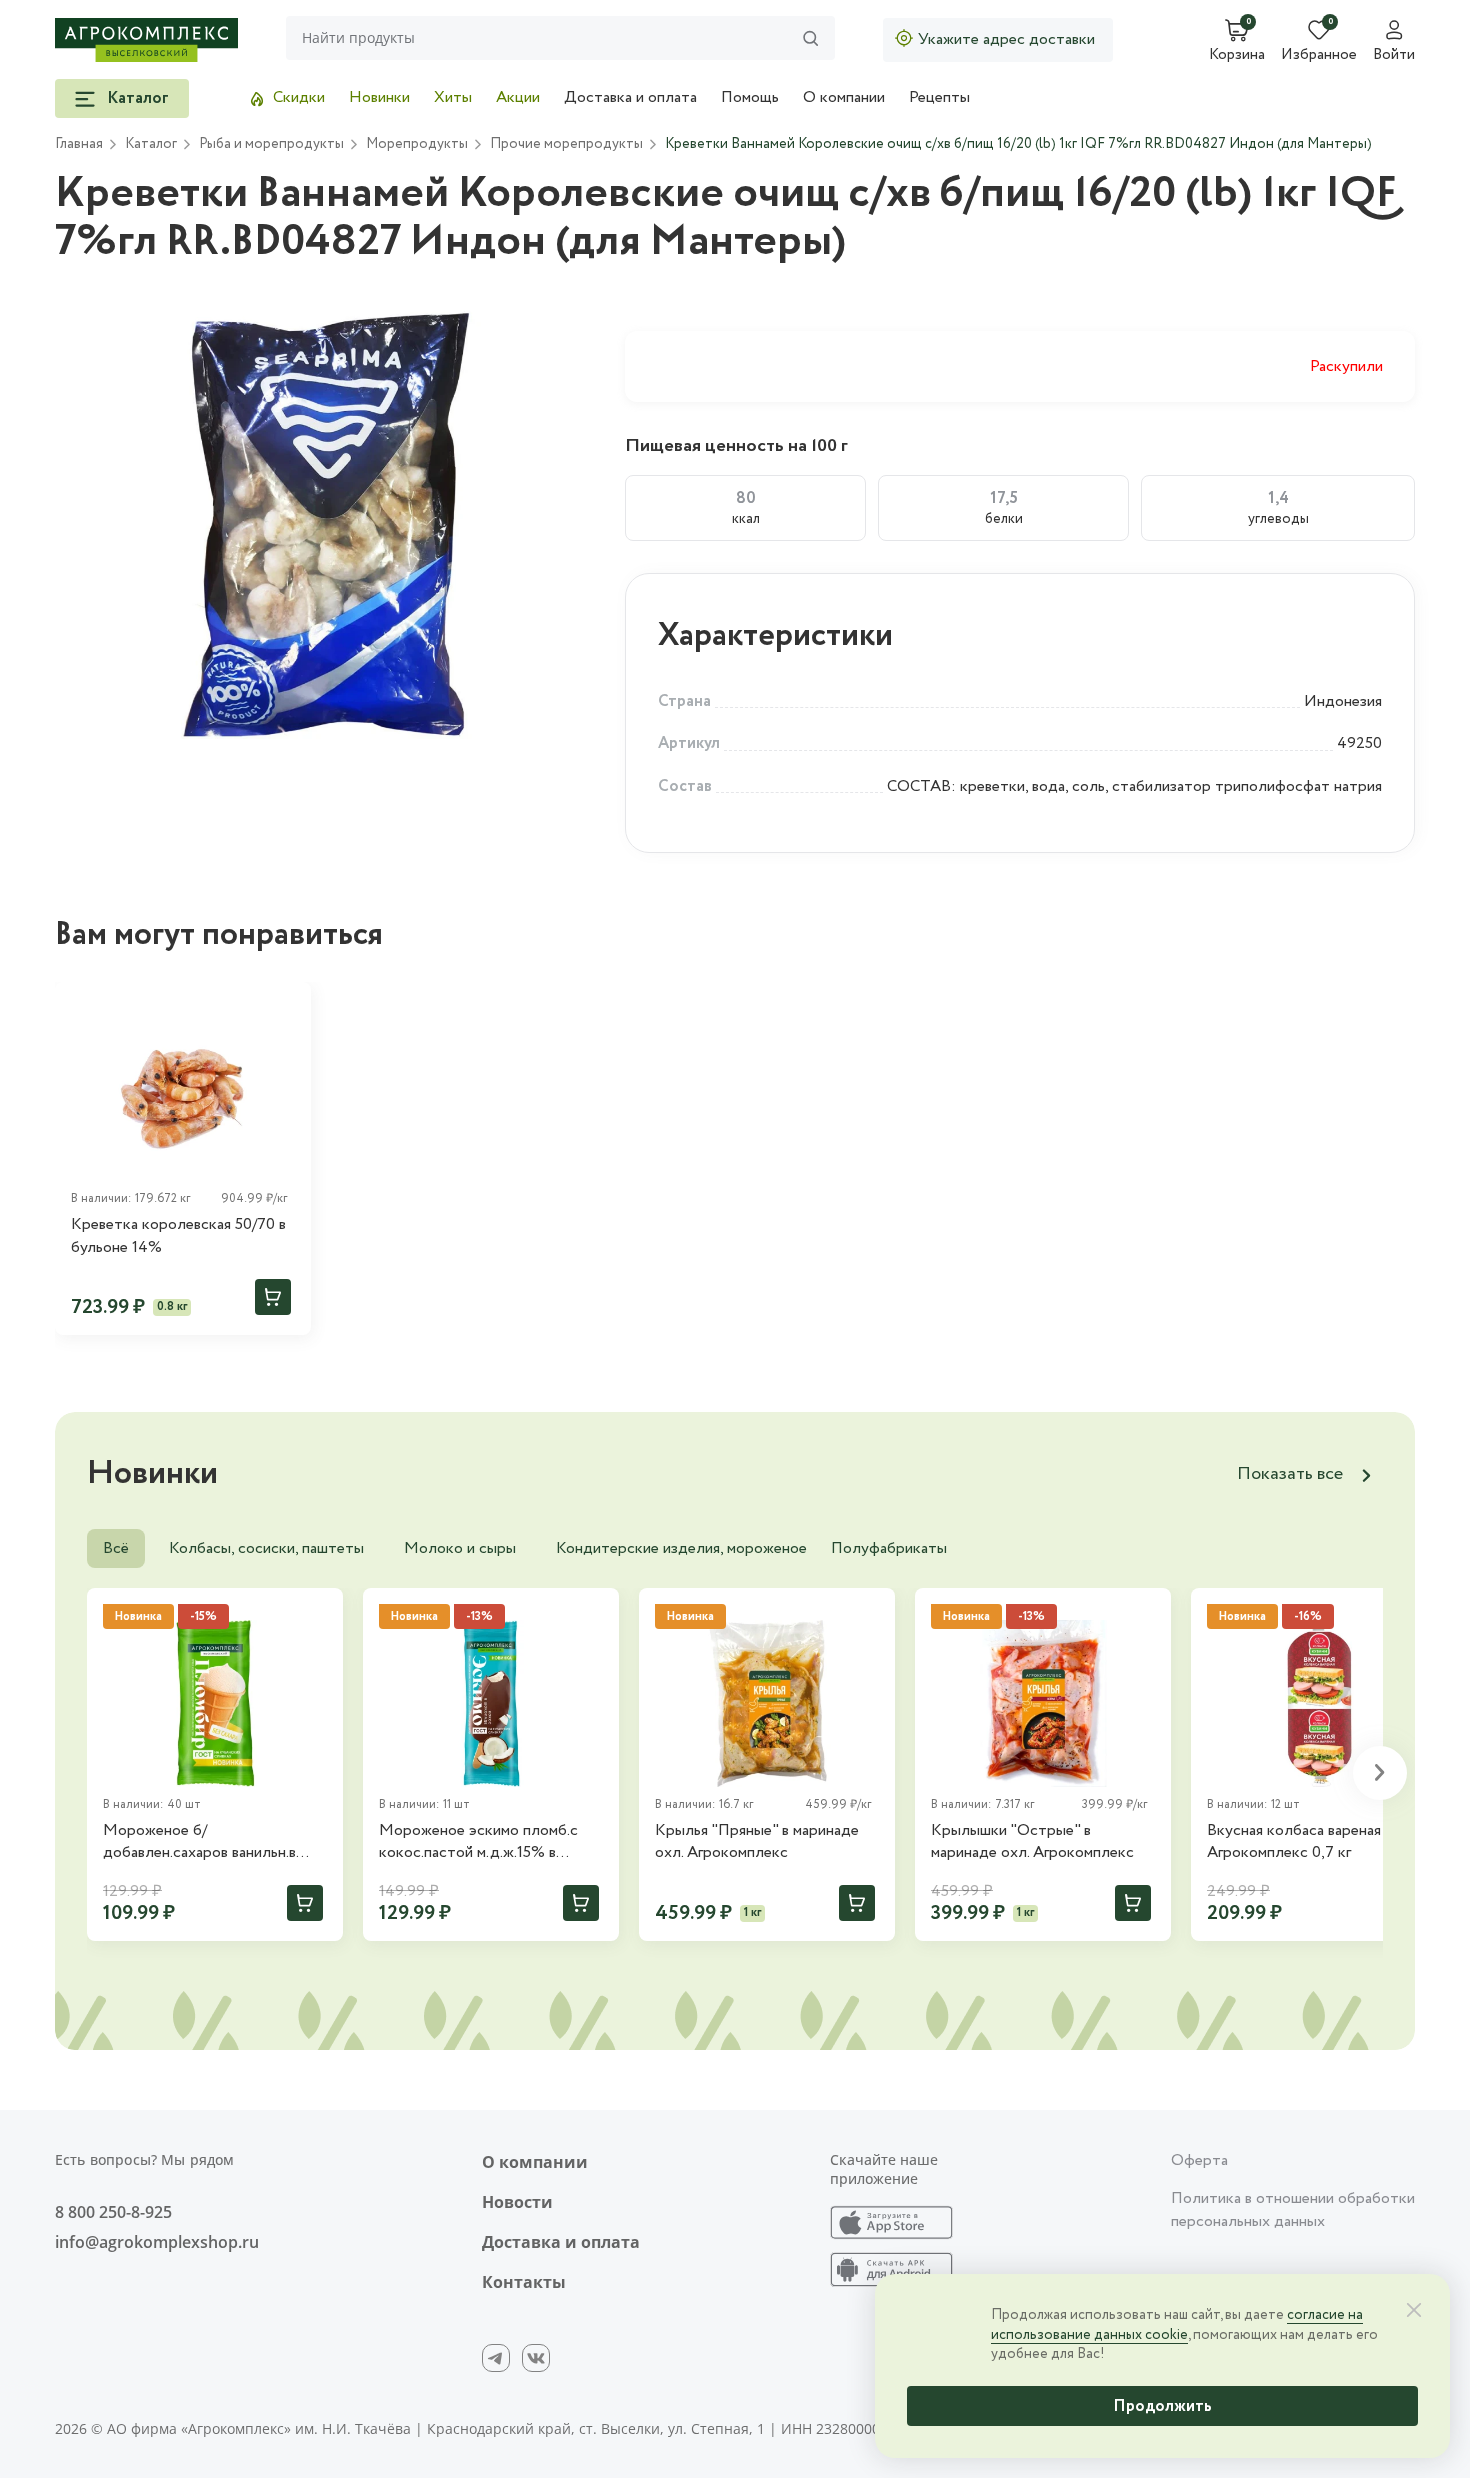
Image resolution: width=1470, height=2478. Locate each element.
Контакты (524, 2282)
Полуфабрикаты (889, 1548)
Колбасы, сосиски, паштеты (266, 1548)
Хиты (453, 97)
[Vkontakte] (536, 2358)
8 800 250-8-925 (113, 2212)
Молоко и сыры (460, 1548)
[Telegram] (496, 2358)
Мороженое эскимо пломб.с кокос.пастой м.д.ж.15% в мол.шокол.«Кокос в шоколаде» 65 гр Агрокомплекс (490, 1842)
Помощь (750, 97)
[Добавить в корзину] (273, 1297)
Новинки (379, 97)
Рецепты (939, 97)
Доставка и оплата (630, 97)
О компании (844, 97)
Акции (518, 97)
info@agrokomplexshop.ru (157, 2242)
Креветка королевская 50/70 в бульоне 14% (178, 1236)
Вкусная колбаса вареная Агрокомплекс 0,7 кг (1294, 1842)
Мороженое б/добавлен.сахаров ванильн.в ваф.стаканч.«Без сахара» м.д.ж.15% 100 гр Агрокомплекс (212, 1842)
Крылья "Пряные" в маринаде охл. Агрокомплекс (757, 1842)
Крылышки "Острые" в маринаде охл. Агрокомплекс (1032, 1842)
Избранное (1319, 56)
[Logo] (146, 40)
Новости (517, 2202)
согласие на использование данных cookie (1177, 2325)
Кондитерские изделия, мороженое (681, 1548)
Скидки (299, 97)
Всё (116, 1548)
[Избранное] (287, 1006)
